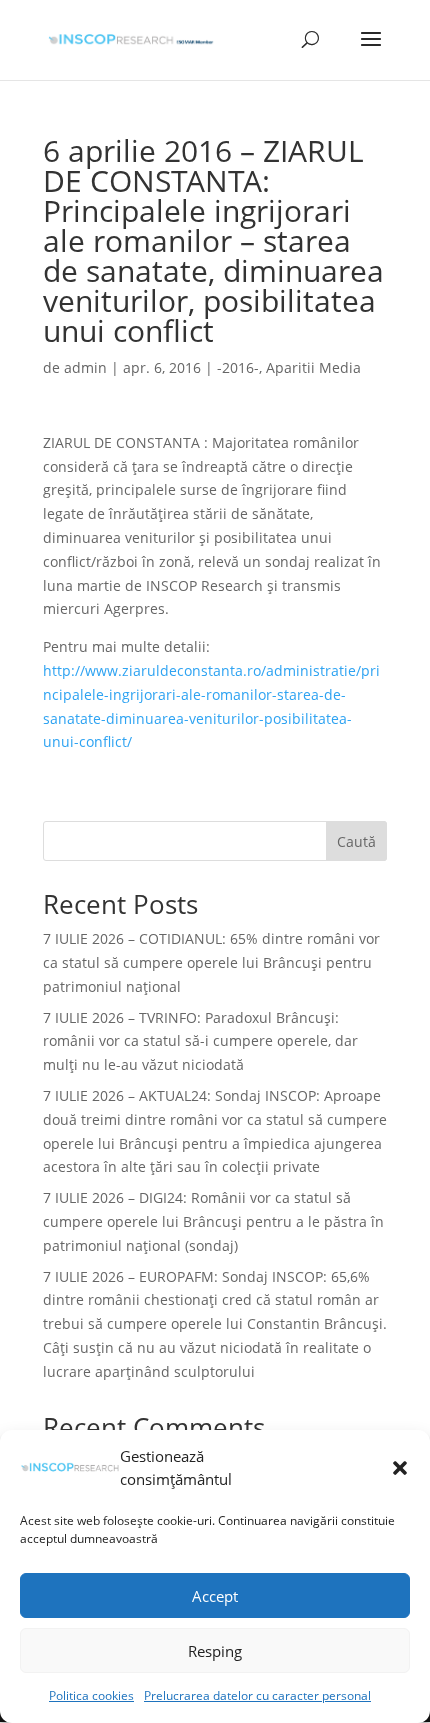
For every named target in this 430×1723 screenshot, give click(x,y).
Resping (215, 1651)
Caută (356, 841)
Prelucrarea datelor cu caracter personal (257, 1695)
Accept (215, 1596)
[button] (400, 1468)
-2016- (238, 367)
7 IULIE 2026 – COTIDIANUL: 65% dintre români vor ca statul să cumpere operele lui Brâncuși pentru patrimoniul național (211, 962)
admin (85, 367)
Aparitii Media (313, 367)
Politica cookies (91, 1695)
